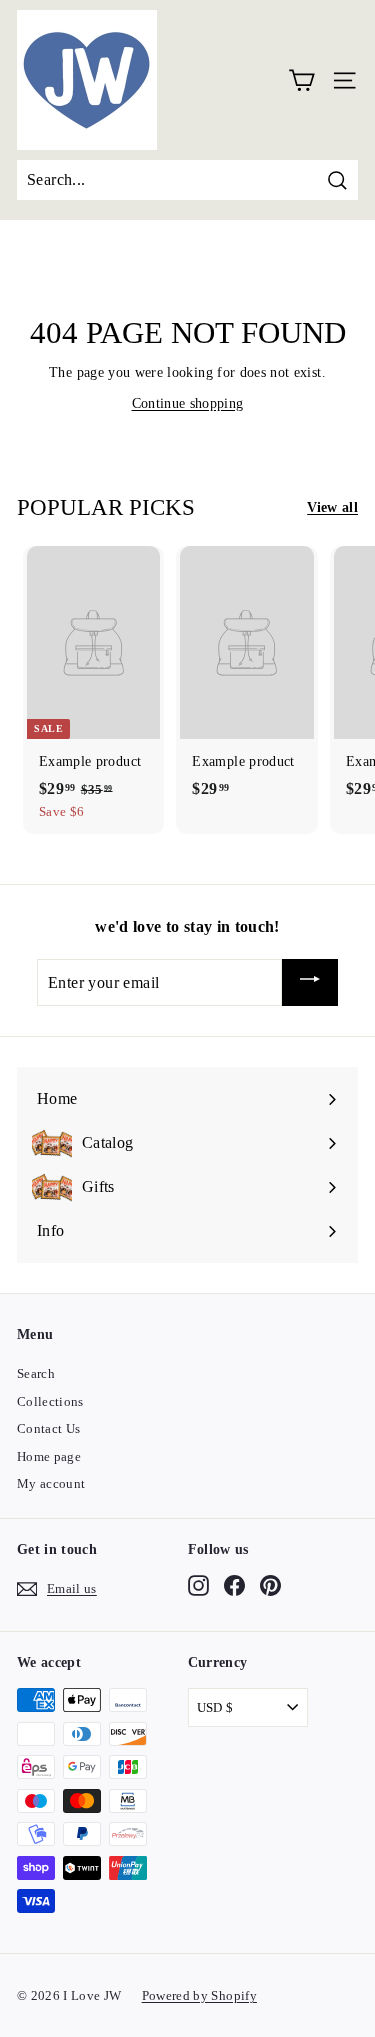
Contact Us (49, 1428)
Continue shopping (188, 403)
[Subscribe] (310, 982)
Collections (50, 1401)
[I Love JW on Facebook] (234, 1586)
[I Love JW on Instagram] (198, 1586)
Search (36, 1373)
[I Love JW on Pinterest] (270, 1586)
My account (51, 1483)
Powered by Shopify (199, 1995)
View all (332, 507)
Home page (49, 1456)
